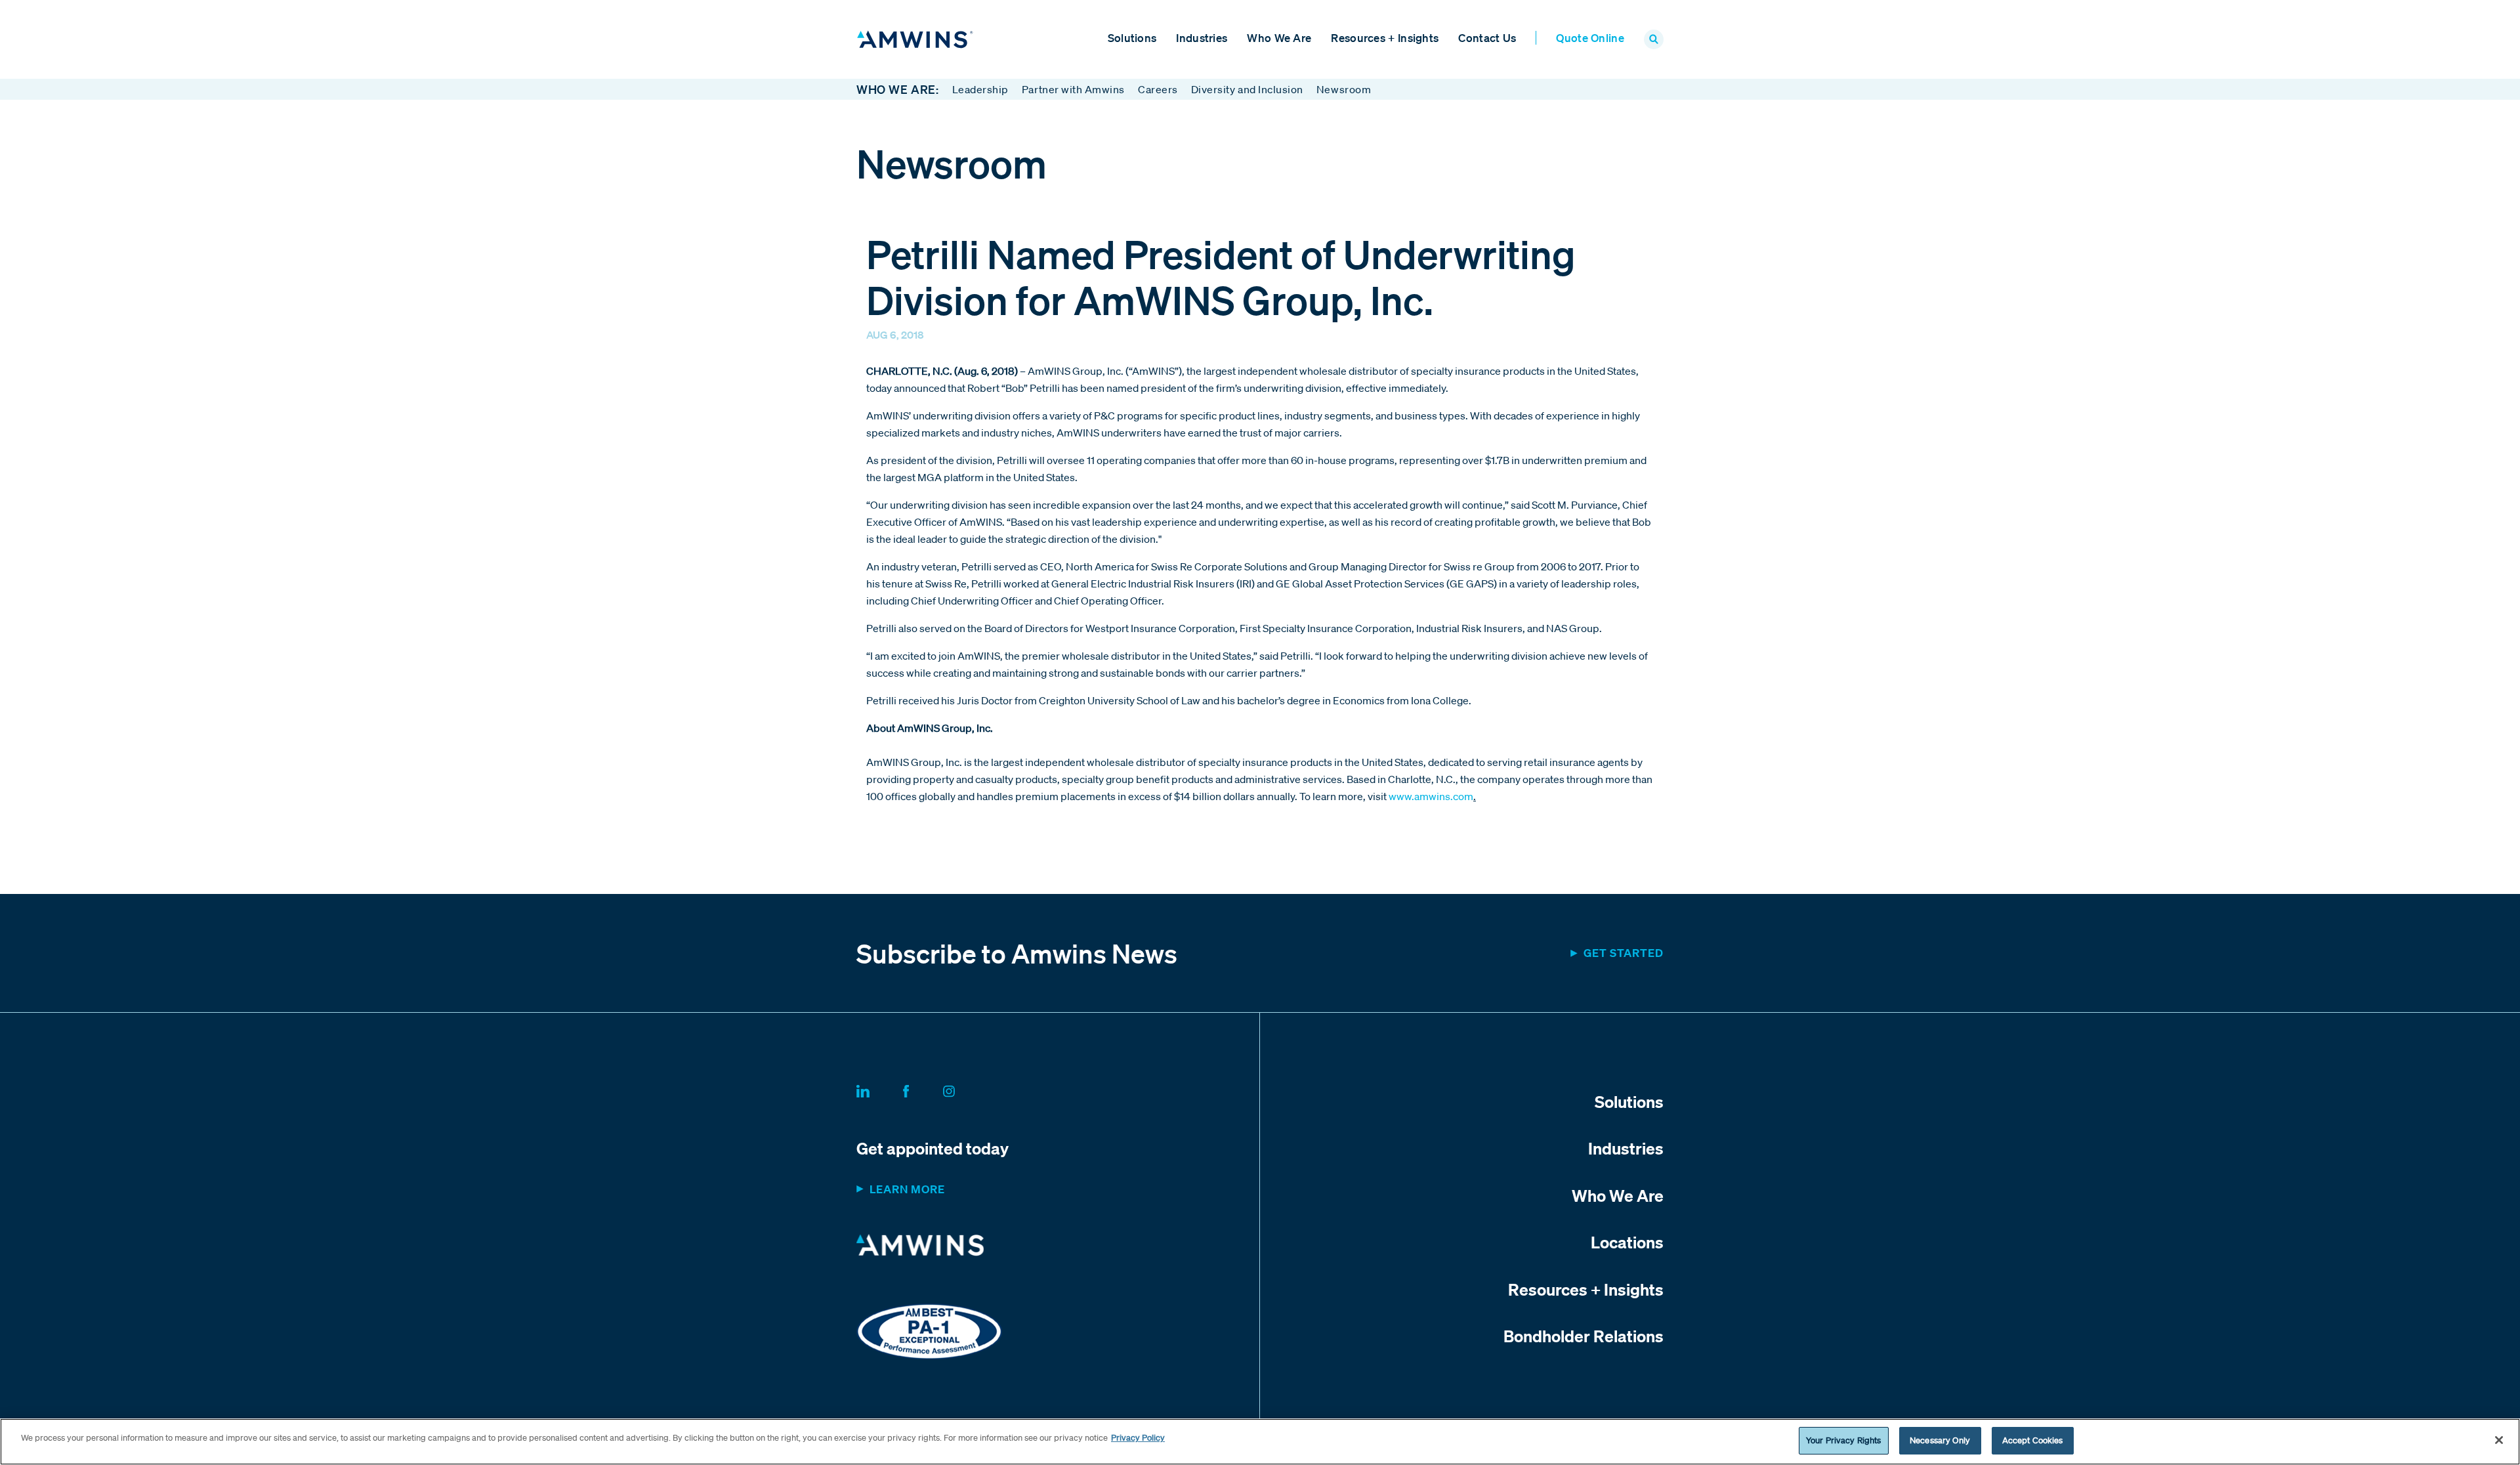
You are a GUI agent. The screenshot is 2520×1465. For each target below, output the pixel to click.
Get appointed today (933, 1148)
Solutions (1132, 38)
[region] (1260, 1442)
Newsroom (1344, 89)
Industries (1202, 38)
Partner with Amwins (1073, 89)
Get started (1624, 953)
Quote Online (1590, 38)
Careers (1158, 89)
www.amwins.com (1431, 796)
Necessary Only (1940, 1440)
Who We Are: (898, 89)
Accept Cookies (2033, 1440)
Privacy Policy (1138, 1438)
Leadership (980, 89)
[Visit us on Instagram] (965, 1089)
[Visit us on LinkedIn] (879, 1089)
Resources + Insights (1385, 38)
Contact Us (1487, 38)
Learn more (907, 1189)
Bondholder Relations (1584, 1336)
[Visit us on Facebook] (922, 1089)
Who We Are (1279, 38)
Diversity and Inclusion (1247, 89)
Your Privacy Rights (1843, 1440)
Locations (1627, 1242)
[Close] (2499, 1440)
